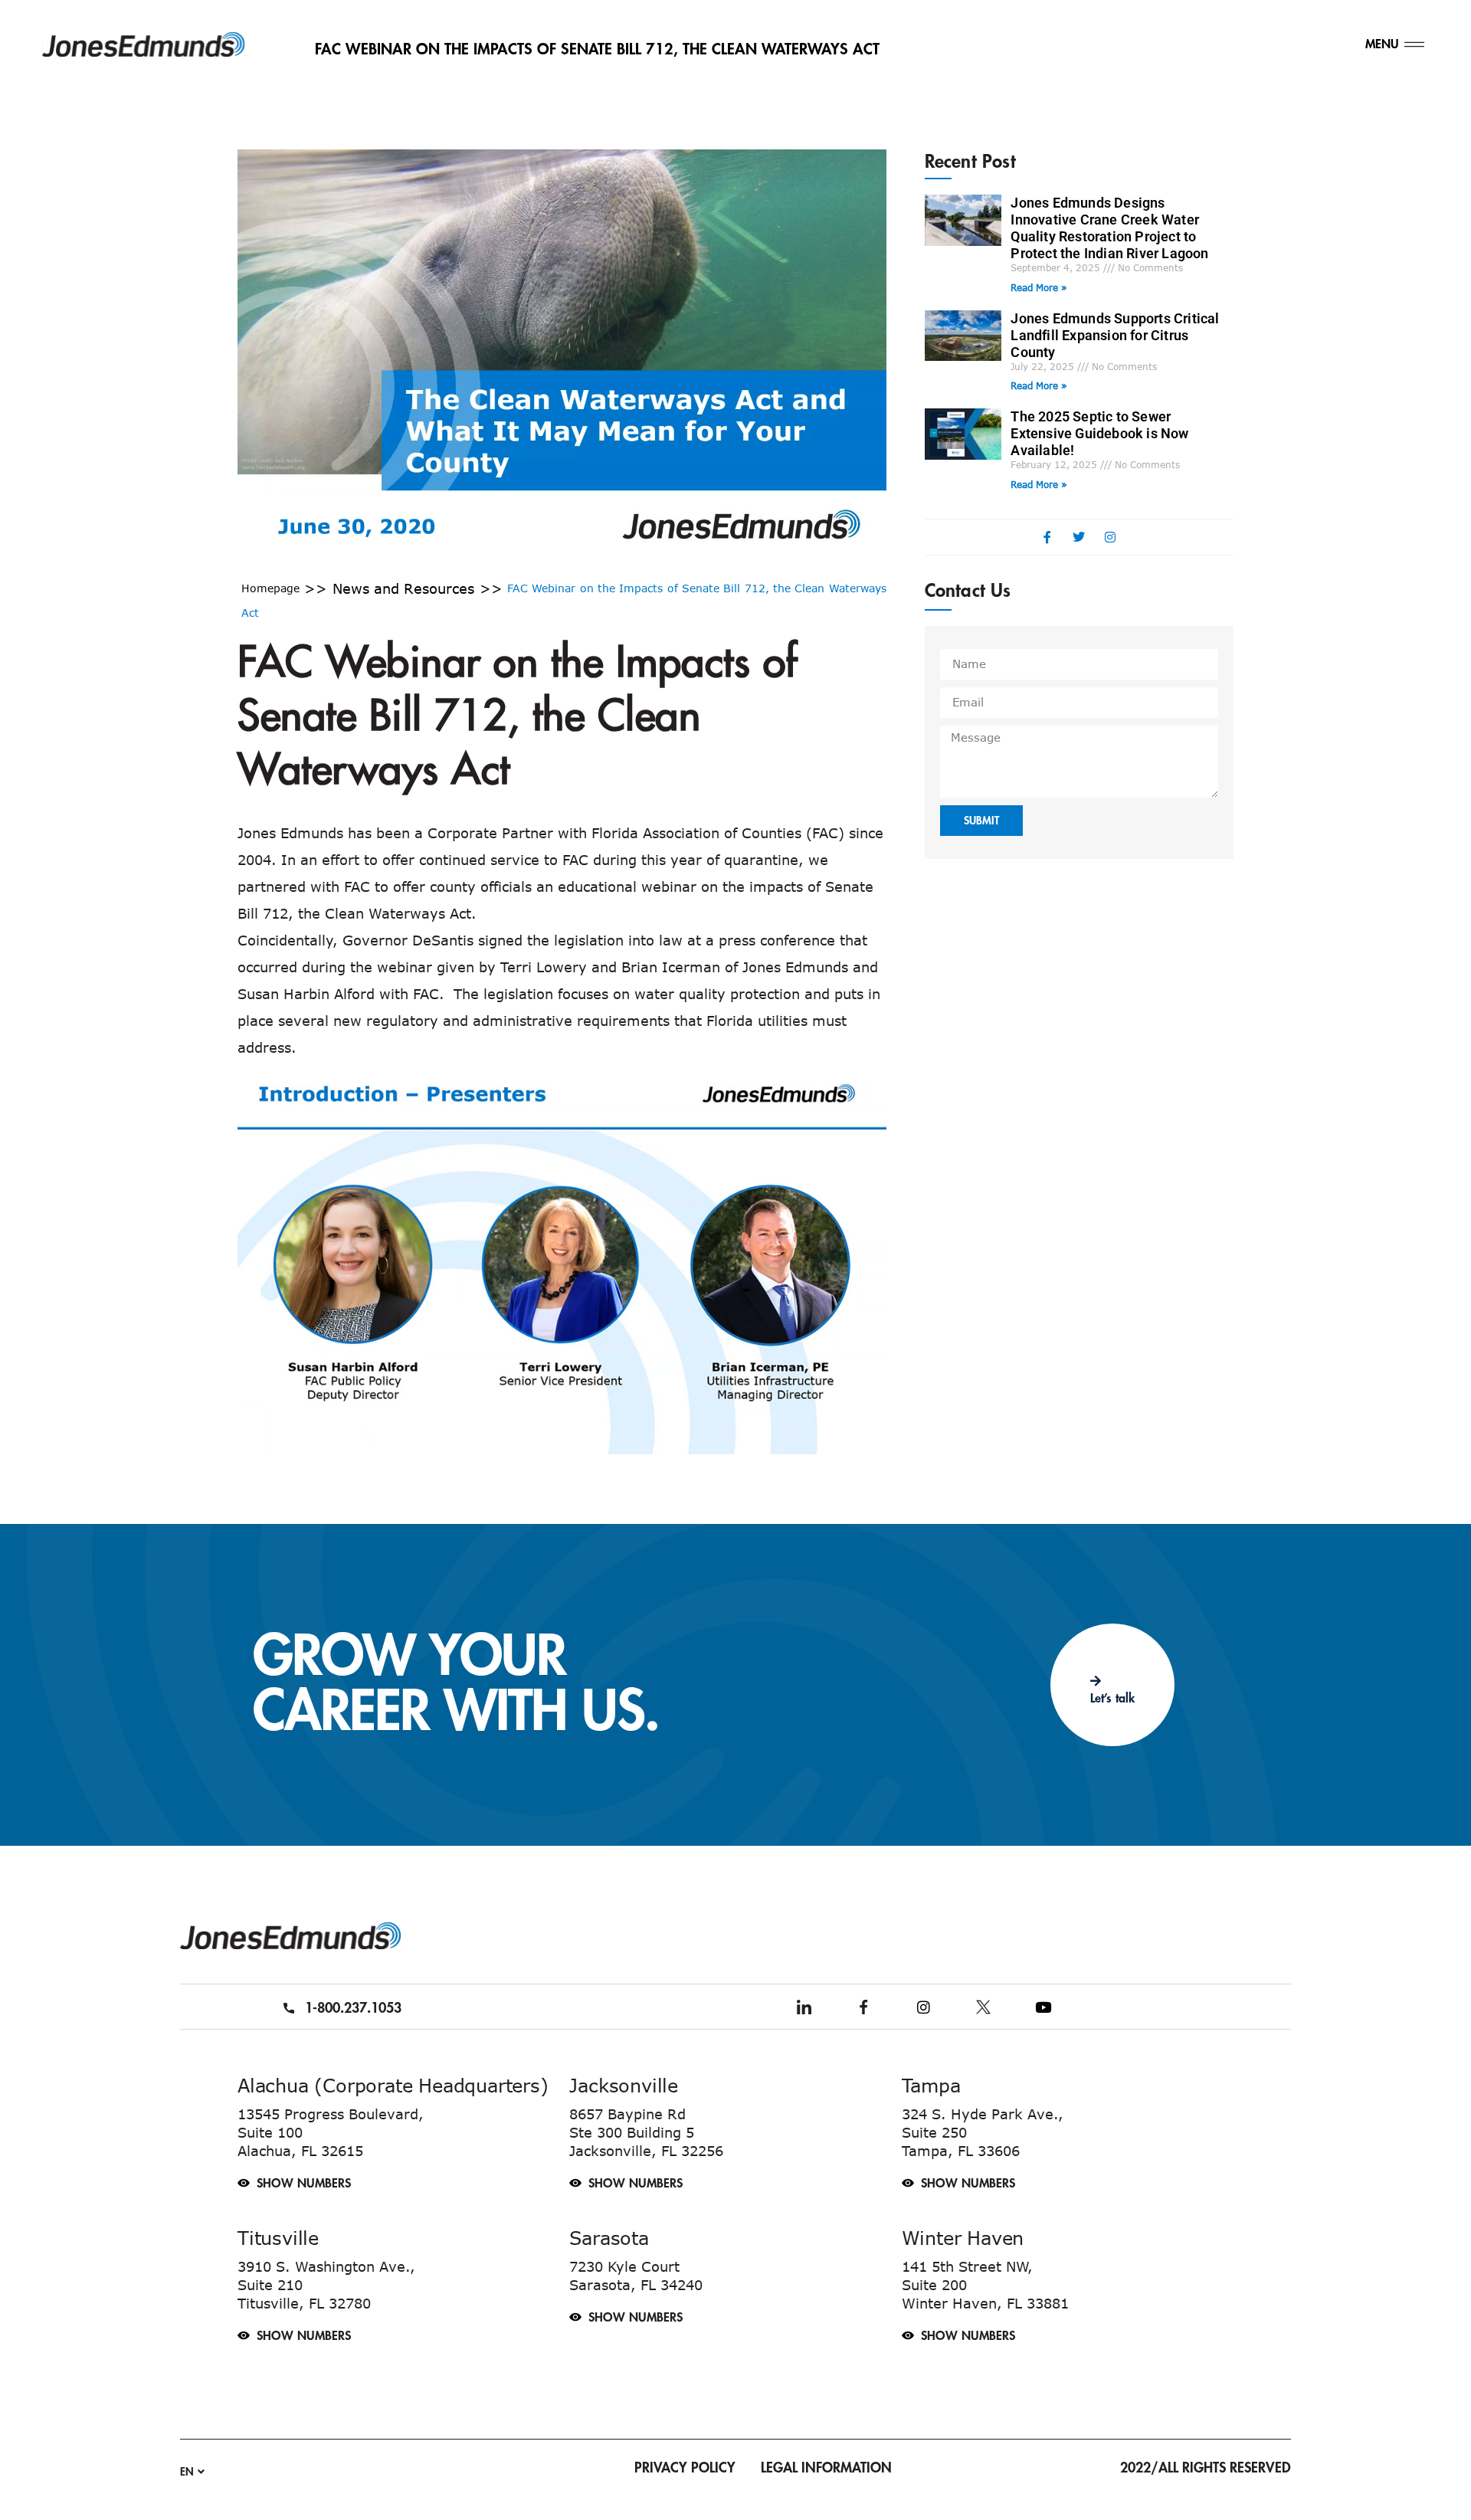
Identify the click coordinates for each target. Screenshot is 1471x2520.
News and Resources (404, 588)
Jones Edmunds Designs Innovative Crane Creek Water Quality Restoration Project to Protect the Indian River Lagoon (1109, 228)
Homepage (270, 588)
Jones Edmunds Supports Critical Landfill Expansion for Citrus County (1115, 335)
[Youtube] (1043, 2007)
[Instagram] (923, 2007)
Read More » (1039, 287)
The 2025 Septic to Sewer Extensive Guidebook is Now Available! (1099, 433)
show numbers (304, 2184)
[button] (400, 2175)
